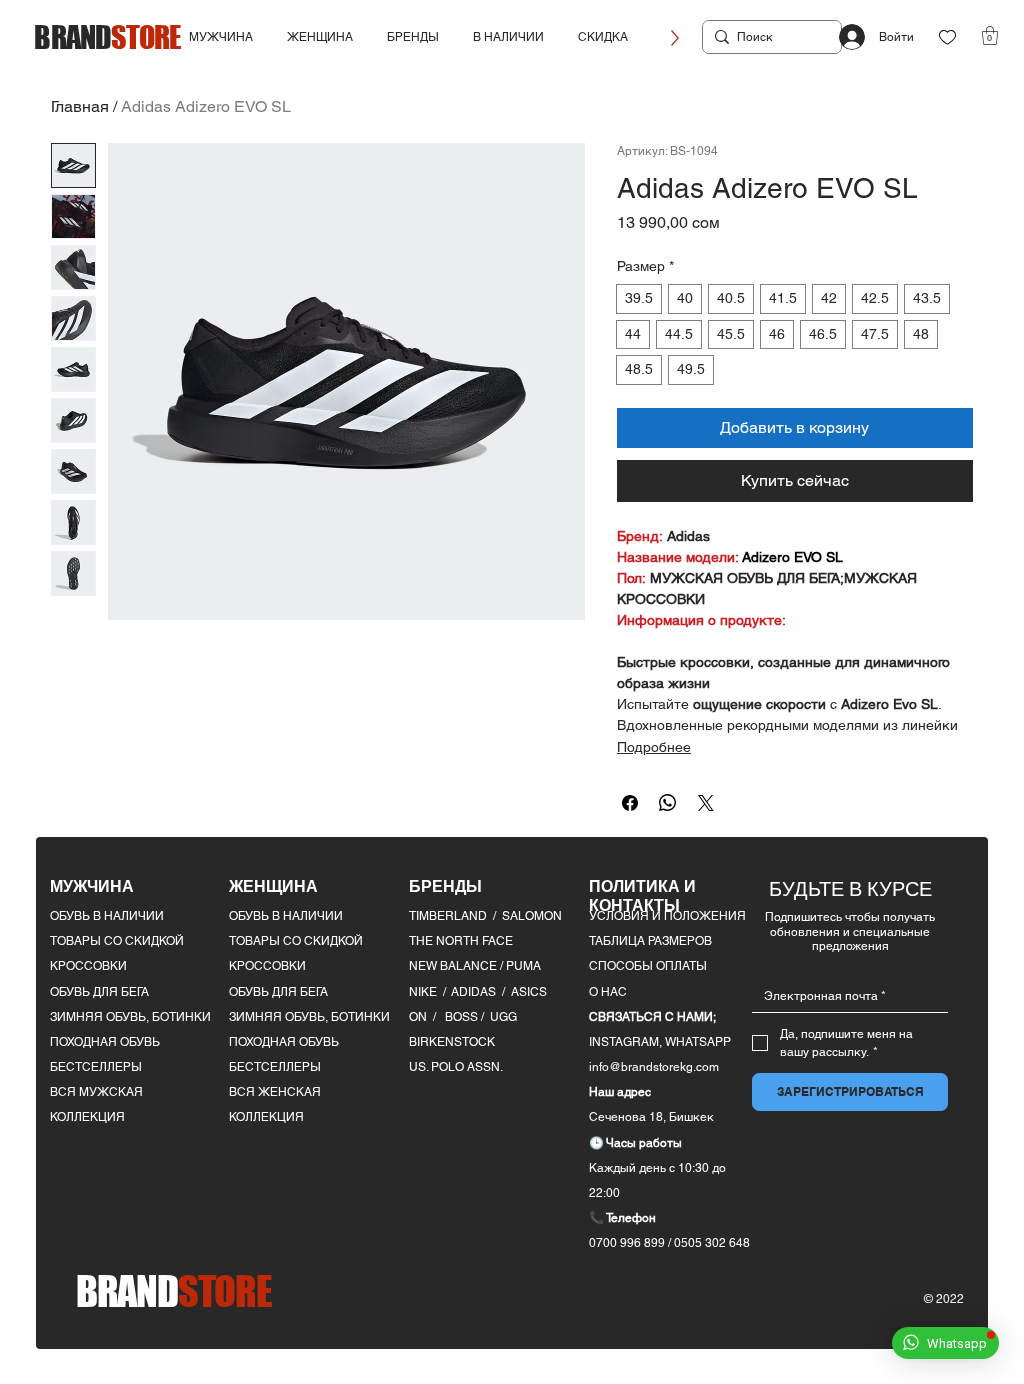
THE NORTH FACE (461, 941)
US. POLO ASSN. (456, 1067)
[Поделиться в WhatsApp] (668, 803)
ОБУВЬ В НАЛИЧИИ (107, 916)
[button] (221, 37)
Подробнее (654, 747)
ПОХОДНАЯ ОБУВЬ (105, 1042)
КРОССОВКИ (88, 966)
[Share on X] (706, 803)
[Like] (947, 37)
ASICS (529, 992)
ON (418, 1017)
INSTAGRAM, (627, 1042)
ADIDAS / (481, 992)
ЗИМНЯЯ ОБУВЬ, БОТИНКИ (130, 1017)
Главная (80, 106)
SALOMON (532, 916)
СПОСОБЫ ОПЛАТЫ (648, 966)
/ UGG (499, 1017)
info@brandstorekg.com (654, 1067)
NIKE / (430, 992)
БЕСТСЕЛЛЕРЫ (96, 1067)
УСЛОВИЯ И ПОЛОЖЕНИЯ (667, 916)
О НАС (608, 992)
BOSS (463, 1017)
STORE (174, 1291)
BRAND (107, 36)
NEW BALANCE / (457, 966)
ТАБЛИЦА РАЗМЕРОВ (650, 941)
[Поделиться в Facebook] (630, 803)
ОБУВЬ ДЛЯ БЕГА (99, 992)
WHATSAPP (698, 1042)
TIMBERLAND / (455, 916)
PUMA (523, 966)
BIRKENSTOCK (452, 1042)
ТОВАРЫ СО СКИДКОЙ (117, 941)
